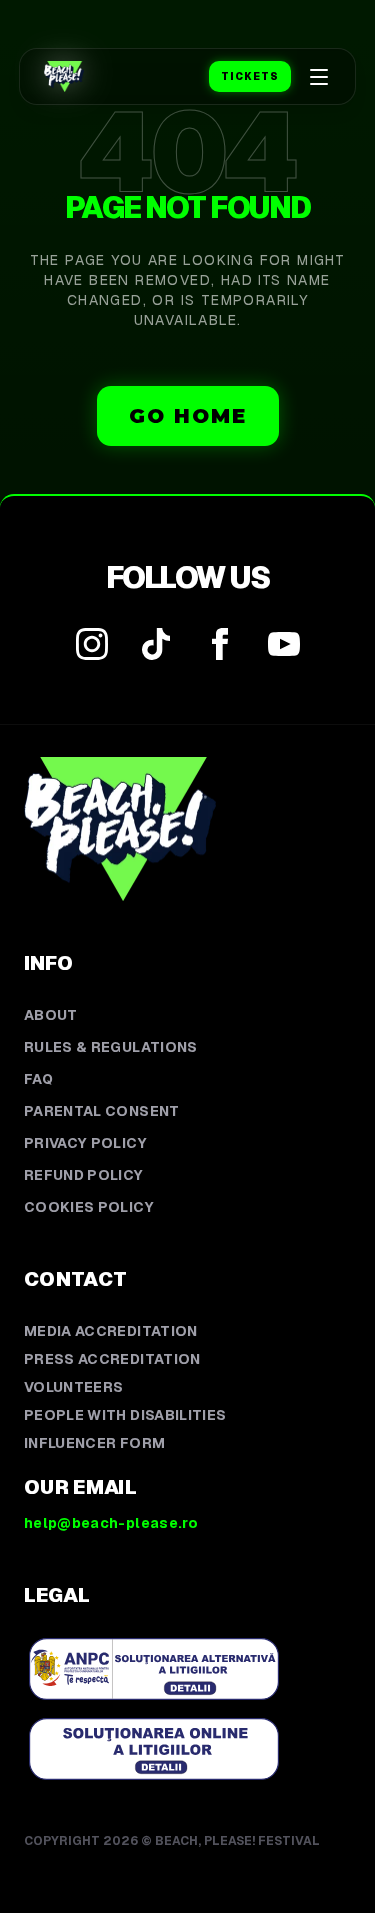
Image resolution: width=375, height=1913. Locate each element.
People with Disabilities (125, 1415)
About (51, 1015)
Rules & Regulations (111, 1047)
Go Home (188, 416)
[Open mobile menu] (319, 77)
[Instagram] (92, 644)
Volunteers (74, 1387)
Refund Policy (84, 1175)
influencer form (94, 1443)
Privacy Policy (85, 1143)
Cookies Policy (89, 1207)
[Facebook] (220, 644)
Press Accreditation (112, 1359)
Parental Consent (102, 1111)
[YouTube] (284, 644)
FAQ (38, 1079)
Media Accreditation (111, 1331)
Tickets (250, 76)
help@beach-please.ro (111, 1523)
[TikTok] (156, 644)
